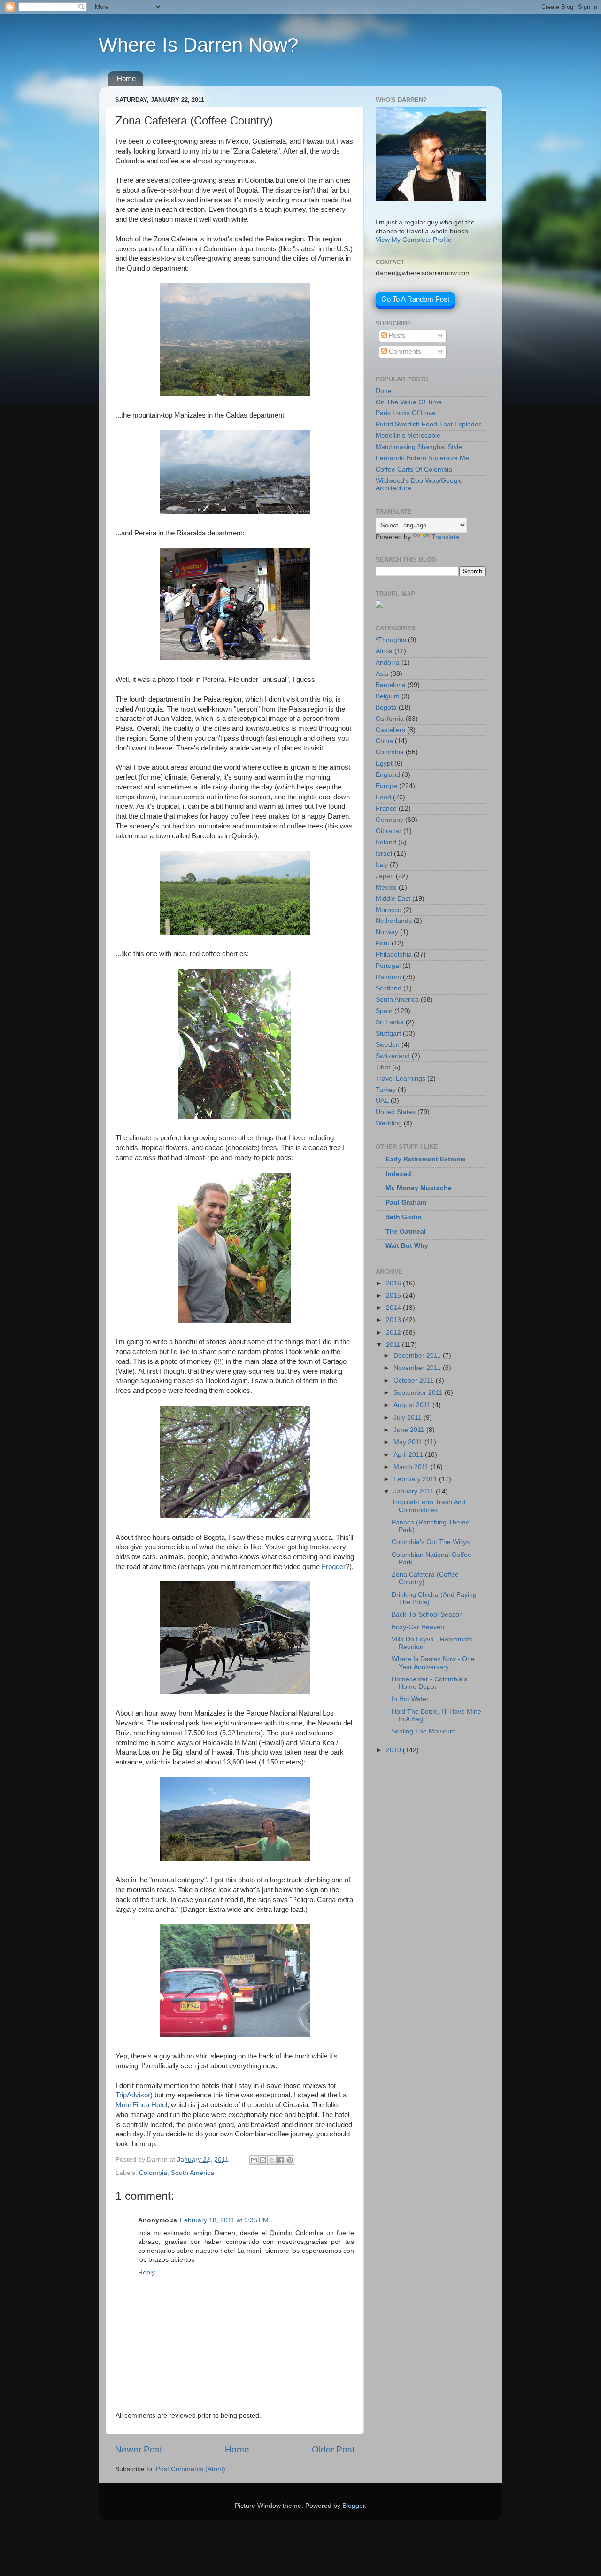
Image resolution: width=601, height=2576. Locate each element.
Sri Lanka (390, 1022)
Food (383, 797)
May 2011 (409, 1442)
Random (388, 977)
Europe (386, 786)
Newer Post (139, 2449)
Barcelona (391, 685)
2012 (394, 1333)
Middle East (393, 899)
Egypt (384, 763)
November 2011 (418, 1368)
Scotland (389, 988)
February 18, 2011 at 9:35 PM (224, 2220)
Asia (382, 674)
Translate (445, 537)
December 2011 (418, 1356)
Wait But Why (407, 1246)
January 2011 (415, 1491)
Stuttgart (388, 1033)
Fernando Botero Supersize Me (422, 458)
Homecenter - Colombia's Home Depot (429, 1683)
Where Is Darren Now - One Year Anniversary (433, 1663)
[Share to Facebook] (281, 2160)
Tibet (383, 1067)
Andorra (388, 662)
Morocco (389, 910)
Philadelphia (394, 955)
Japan (385, 876)
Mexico (386, 887)
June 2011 (410, 1430)
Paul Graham (406, 1203)
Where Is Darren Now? (198, 45)
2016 (394, 1283)
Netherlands (394, 921)
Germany (389, 820)
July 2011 (408, 1418)
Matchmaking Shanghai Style (419, 447)
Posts (396, 336)
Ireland (386, 842)
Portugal (388, 966)
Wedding (389, 1123)
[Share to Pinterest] (290, 2160)
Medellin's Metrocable (408, 436)
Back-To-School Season (427, 1614)
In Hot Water (410, 1699)
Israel (384, 854)
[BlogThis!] (263, 2160)
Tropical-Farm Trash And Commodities (428, 1506)
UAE (382, 1101)
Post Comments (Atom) (191, 2469)
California (390, 719)
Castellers (390, 730)
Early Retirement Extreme (426, 1159)
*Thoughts (391, 640)
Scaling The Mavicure (424, 1731)
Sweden (388, 1045)
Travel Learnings (401, 1079)
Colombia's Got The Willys (431, 1542)
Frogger (334, 1567)
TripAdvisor (133, 2095)
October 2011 (415, 1381)
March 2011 (412, 1467)
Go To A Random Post (415, 299)
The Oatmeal (406, 1232)
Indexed (398, 1174)
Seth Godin (404, 1217)
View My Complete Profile (414, 240)
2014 (394, 1308)
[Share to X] (272, 2160)
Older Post (333, 2449)
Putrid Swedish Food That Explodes (429, 424)
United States (396, 1112)
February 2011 (416, 1479)
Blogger (354, 2506)
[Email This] (254, 2160)
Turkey (386, 1090)
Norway (387, 932)
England (388, 775)
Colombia (153, 2173)
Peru (383, 943)
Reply (146, 2272)
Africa (384, 651)
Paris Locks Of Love (405, 413)
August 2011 (413, 1405)
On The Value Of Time (409, 402)
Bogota (386, 708)
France (386, 808)
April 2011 (409, 1455)
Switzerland (393, 1056)
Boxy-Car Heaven (418, 1627)
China (384, 741)
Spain (384, 1011)
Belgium (388, 696)
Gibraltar (389, 831)
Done (384, 391)
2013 (394, 1320)
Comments (404, 352)
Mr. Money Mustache (419, 1188)
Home (126, 79)
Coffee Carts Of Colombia (414, 469)
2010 (394, 1750)
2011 (394, 1345)
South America (193, 2173)
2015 (394, 1296)
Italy (382, 865)
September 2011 (419, 1393)
